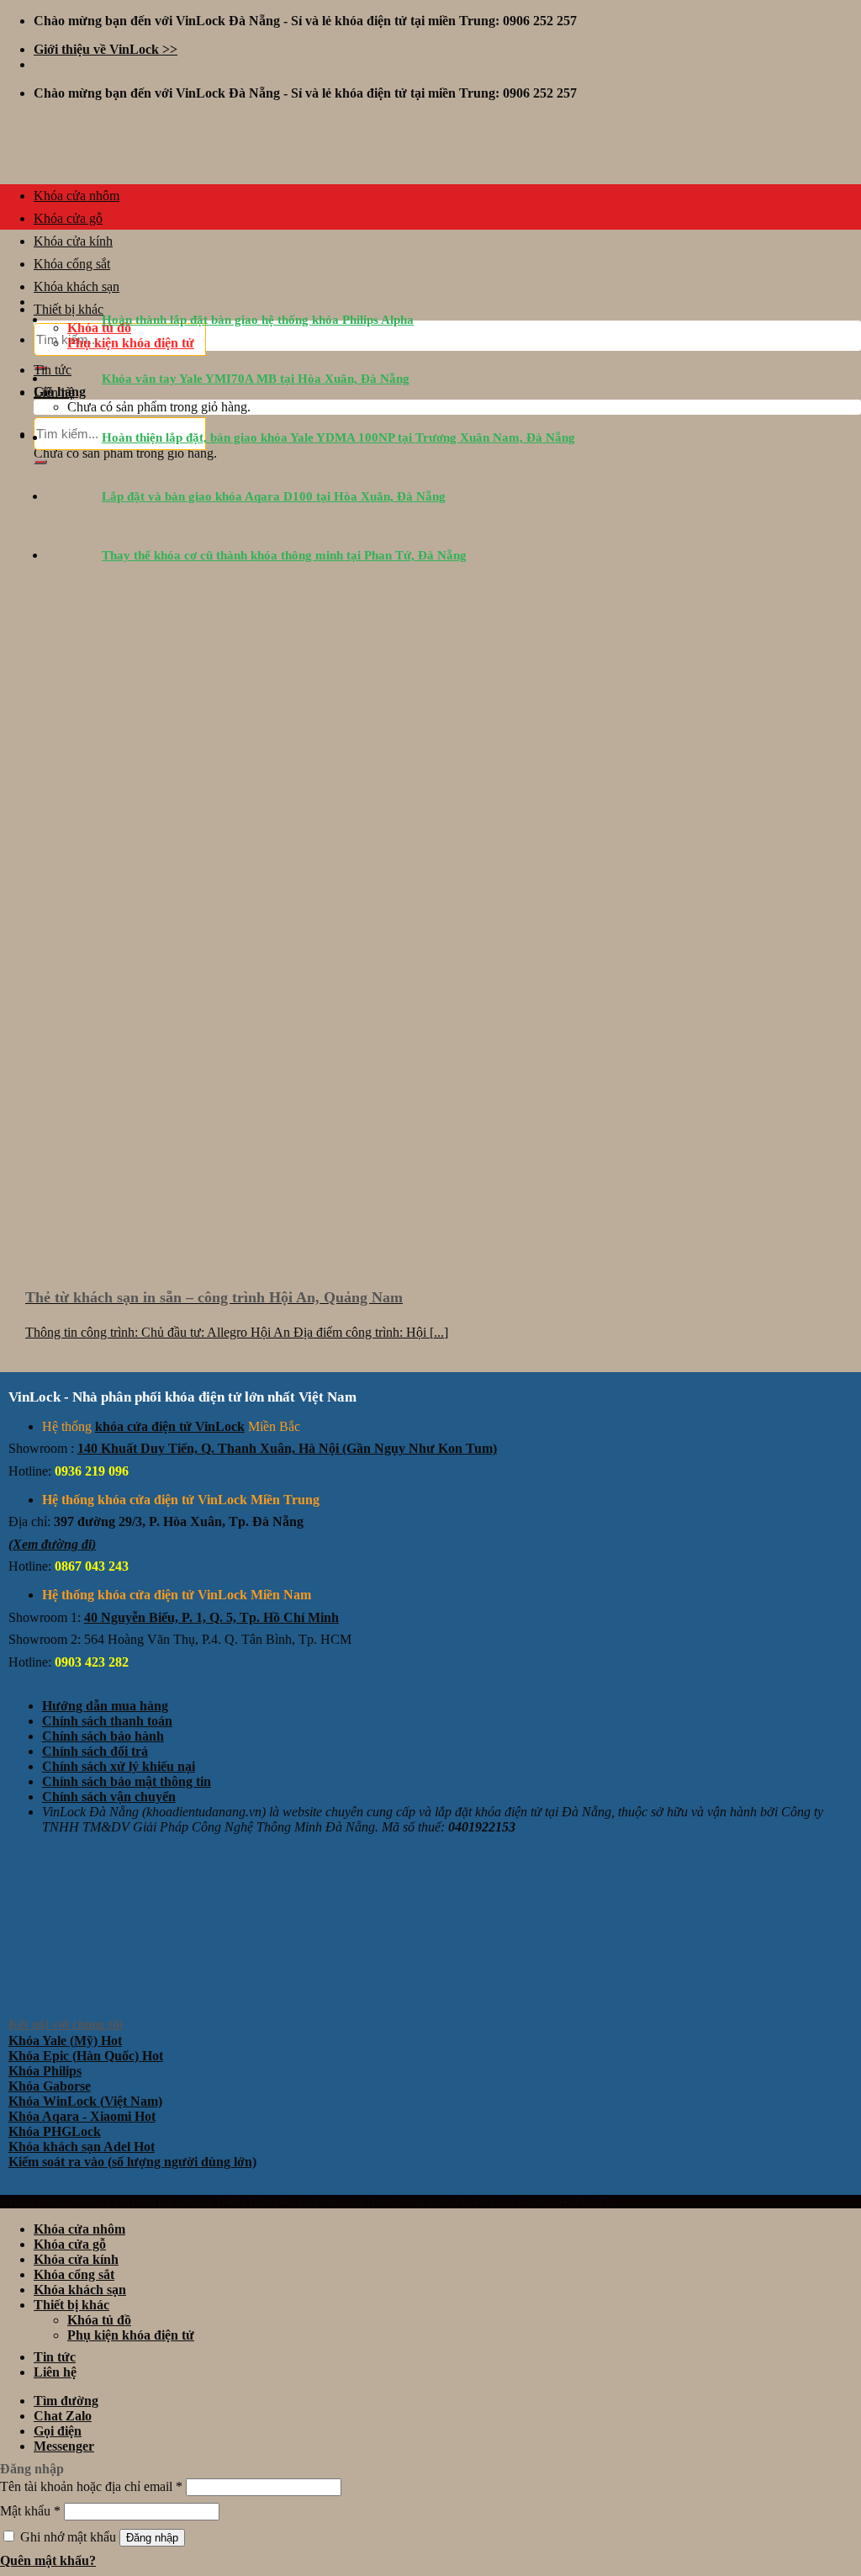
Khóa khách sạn (80, 2290)
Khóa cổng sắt (72, 264)
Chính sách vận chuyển (109, 1797)
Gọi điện (58, 2431)
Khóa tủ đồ (99, 2320)
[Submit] (40, 462)
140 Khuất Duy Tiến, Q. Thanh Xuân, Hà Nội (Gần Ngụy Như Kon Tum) (287, 1448)
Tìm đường (66, 2401)
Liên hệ (55, 2372)
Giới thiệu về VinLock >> (106, 49)
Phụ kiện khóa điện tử (131, 2335)
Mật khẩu (30, 2511)
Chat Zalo (63, 2416)
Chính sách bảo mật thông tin (127, 1781)
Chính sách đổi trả (95, 1751)
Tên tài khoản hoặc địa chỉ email (91, 2486)
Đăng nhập (152, 2538)
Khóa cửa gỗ (68, 218)
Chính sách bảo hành (103, 1736)
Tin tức (55, 2357)
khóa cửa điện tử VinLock (170, 1426)
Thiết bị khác (71, 2305)
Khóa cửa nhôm (77, 196)
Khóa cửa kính (73, 241)
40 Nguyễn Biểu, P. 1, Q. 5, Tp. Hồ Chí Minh (211, 1617)
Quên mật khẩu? (48, 2560)
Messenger (64, 2446)
